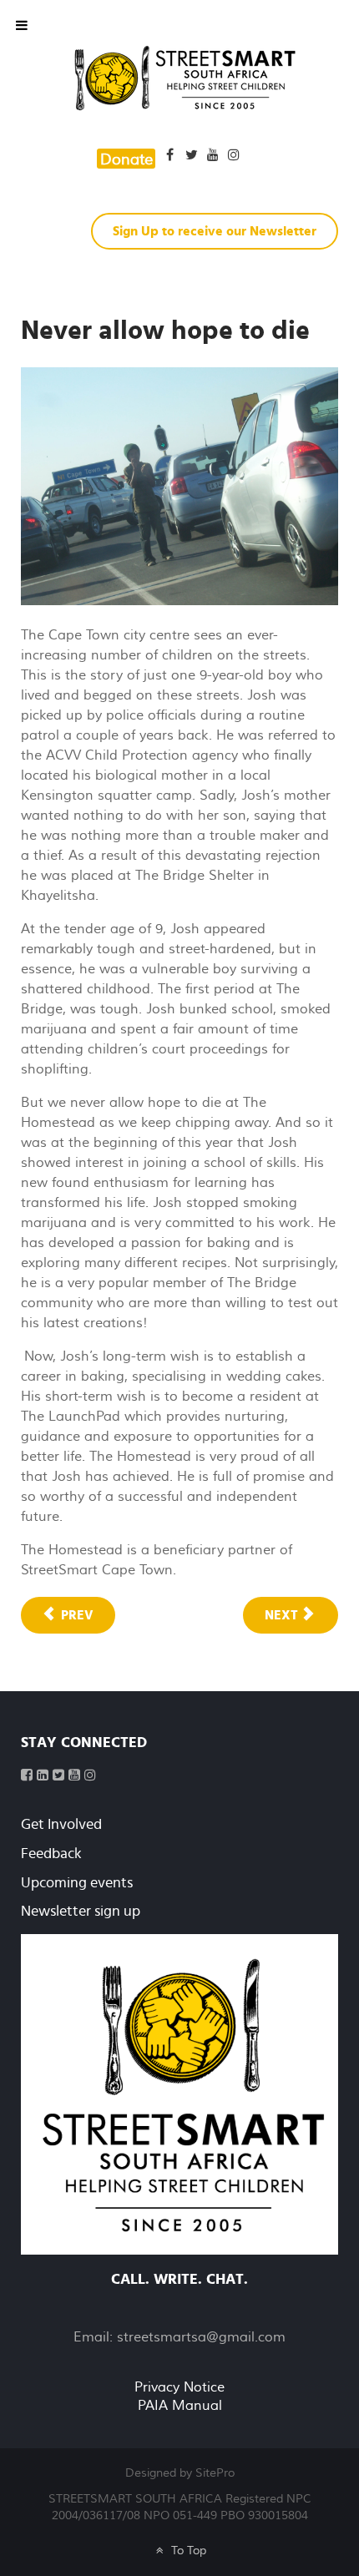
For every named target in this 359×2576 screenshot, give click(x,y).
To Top (187, 2551)
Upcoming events (77, 1883)
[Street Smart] (179, 2094)
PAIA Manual (180, 2406)
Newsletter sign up (81, 1912)
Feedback (51, 1854)
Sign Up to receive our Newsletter (215, 231)
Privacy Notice (179, 2387)
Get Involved (61, 1825)
